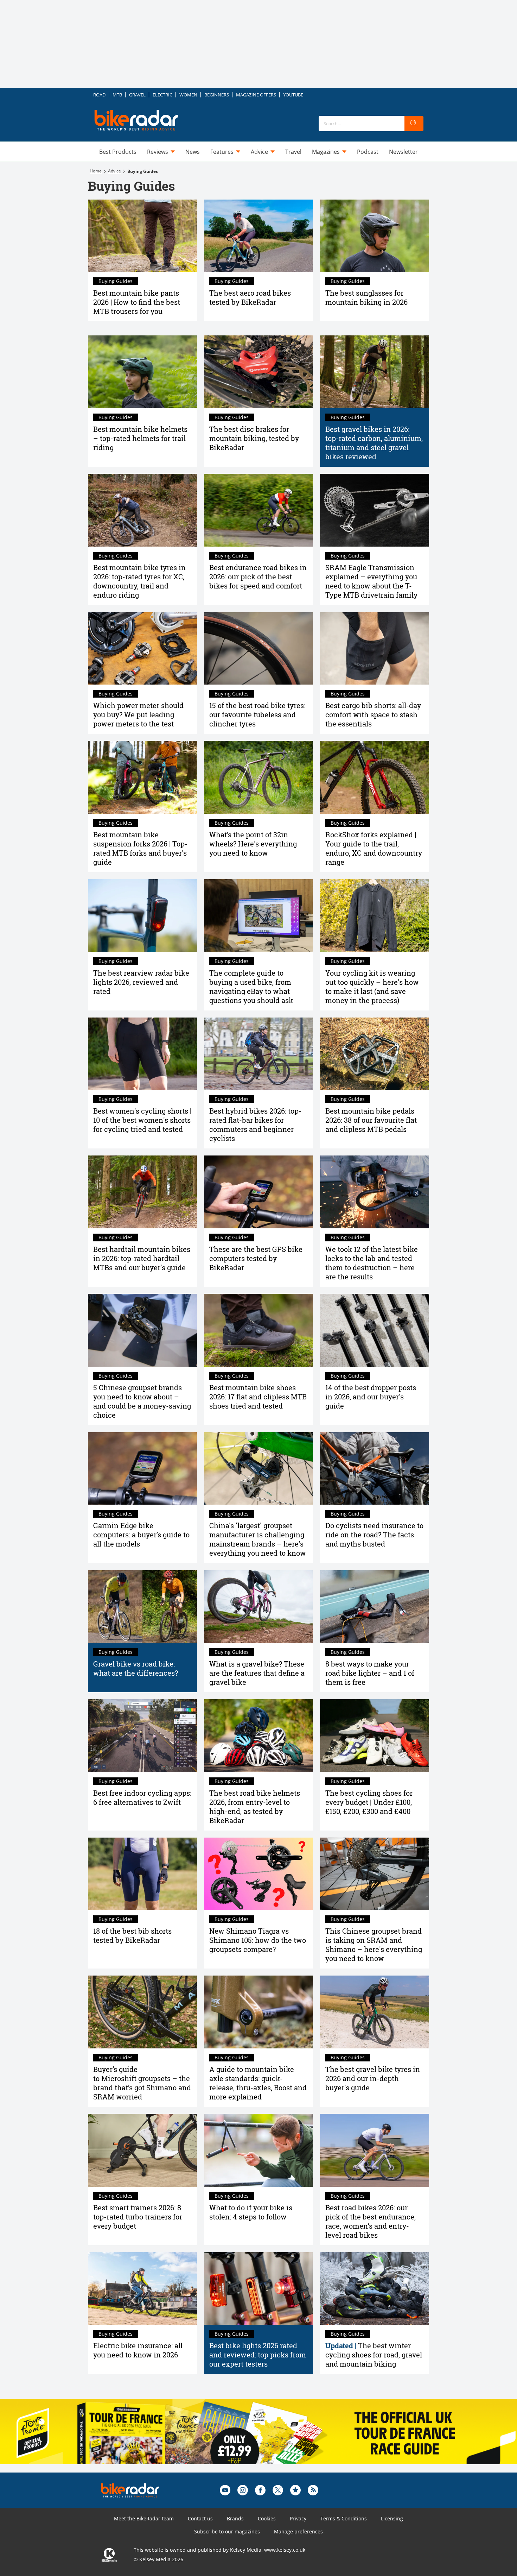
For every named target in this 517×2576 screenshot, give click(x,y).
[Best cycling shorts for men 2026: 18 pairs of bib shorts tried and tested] (142, 1874)
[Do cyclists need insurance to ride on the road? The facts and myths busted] (375, 1469)
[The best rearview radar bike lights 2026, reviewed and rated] (142, 916)
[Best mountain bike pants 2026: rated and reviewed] (142, 236)
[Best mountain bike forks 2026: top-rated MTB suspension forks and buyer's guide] (142, 777)
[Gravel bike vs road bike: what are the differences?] (142, 1607)
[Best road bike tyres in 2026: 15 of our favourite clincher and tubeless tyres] (258, 648)
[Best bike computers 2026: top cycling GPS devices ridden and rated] (258, 1192)
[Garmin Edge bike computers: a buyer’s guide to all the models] (142, 1469)
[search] (414, 124)
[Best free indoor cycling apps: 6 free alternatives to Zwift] (142, 1736)
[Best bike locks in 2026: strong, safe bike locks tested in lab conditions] (375, 1192)
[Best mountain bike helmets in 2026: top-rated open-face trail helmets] (142, 372)
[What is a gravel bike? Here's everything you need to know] (258, 1607)
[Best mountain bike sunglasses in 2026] (375, 236)
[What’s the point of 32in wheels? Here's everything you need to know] (258, 777)
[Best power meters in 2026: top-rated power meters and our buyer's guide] (142, 648)
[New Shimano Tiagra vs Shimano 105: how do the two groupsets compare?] (258, 1874)
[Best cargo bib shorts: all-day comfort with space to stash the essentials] (375, 648)
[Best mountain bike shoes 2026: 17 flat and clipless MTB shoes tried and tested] (258, 1330)
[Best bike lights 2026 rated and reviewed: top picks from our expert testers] (258, 2289)
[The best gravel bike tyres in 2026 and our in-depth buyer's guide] (375, 2012)
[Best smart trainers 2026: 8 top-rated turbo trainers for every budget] (142, 2150)
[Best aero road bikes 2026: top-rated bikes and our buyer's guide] (258, 236)
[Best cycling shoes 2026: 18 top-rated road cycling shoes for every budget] (375, 1736)
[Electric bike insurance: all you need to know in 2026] (142, 2289)
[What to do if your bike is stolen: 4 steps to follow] (258, 2150)
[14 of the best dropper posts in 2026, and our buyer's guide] (375, 1330)
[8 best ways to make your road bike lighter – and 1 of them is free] (375, 1607)
